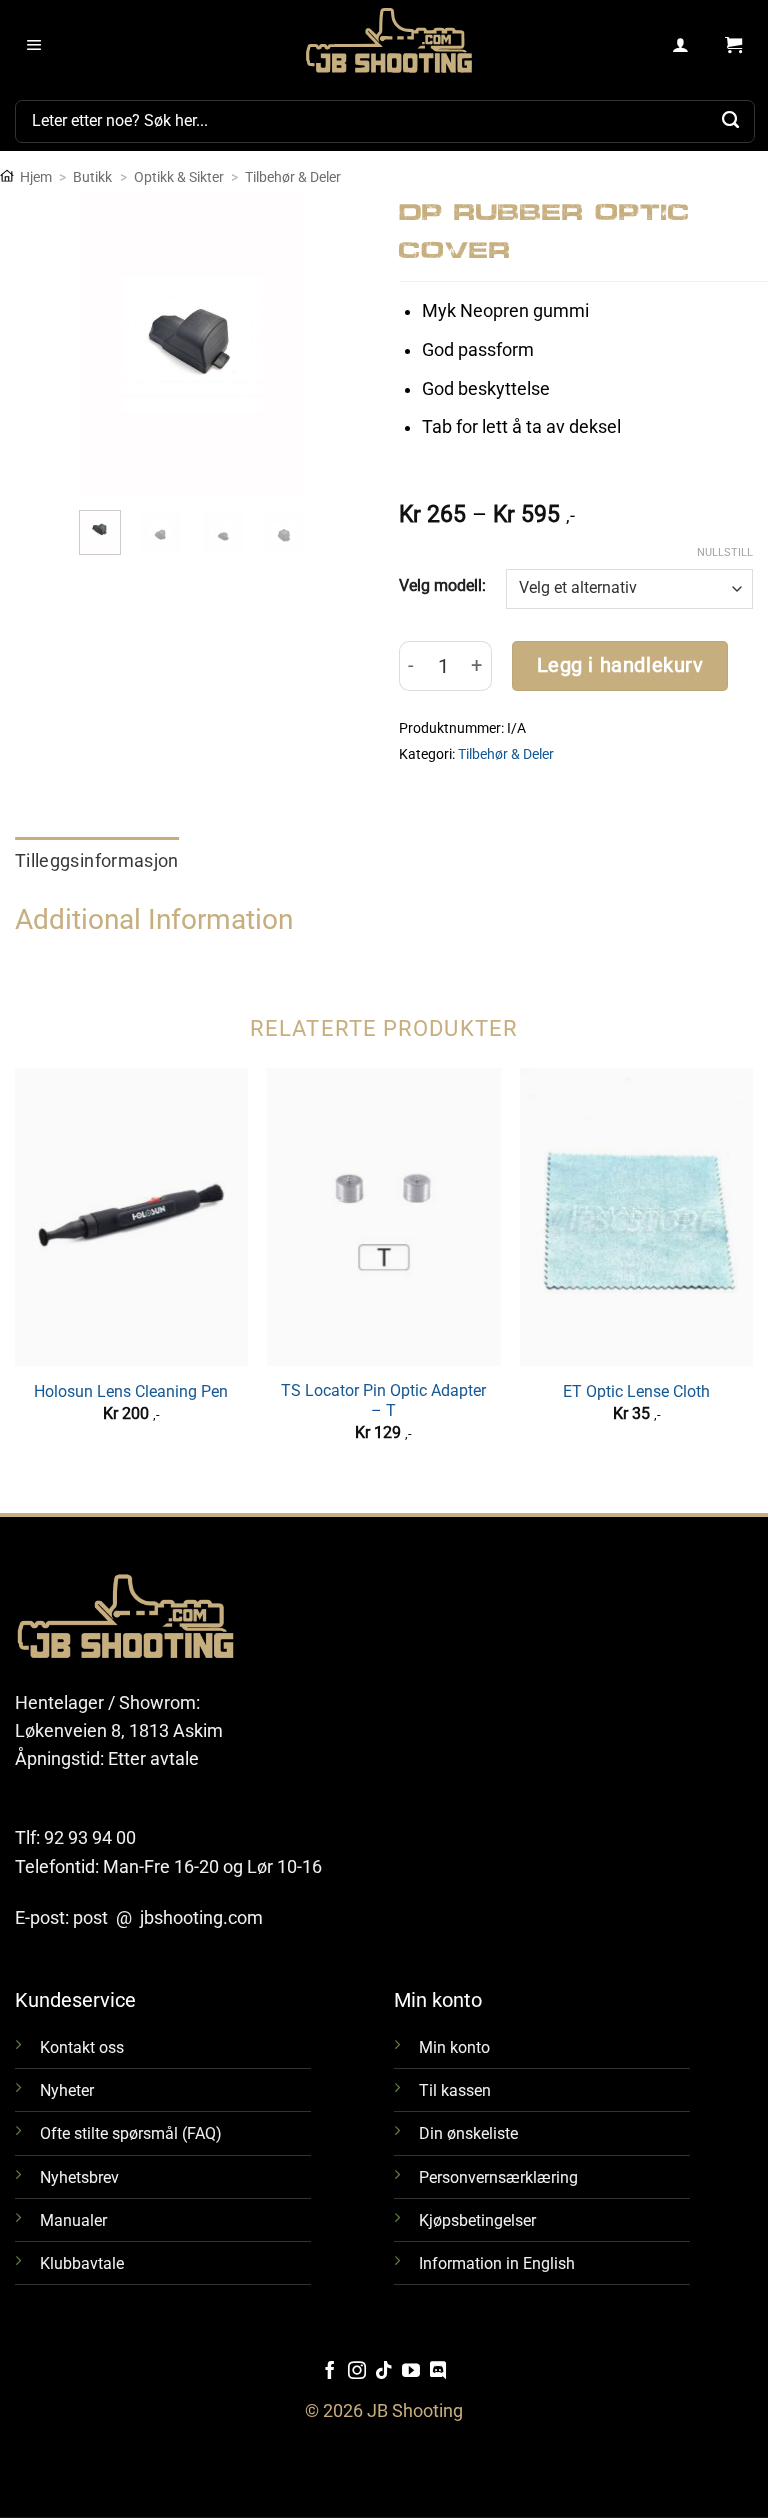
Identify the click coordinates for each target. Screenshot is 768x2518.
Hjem (36, 177)
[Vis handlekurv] (733, 46)
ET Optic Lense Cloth (636, 1391)
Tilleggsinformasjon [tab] (97, 861)
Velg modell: (442, 585)
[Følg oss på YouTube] (411, 2372)
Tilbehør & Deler (293, 177)
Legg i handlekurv (620, 665)
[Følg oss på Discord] (438, 2372)
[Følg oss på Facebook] (330, 2372)
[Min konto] (681, 46)
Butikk (92, 177)
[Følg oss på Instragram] (357, 2372)
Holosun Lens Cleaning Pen (131, 1391)
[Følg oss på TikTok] (384, 2372)
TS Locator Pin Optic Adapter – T (383, 1401)
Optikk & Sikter (179, 177)
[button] (34, 46)
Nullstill (725, 552)
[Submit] (731, 121)
